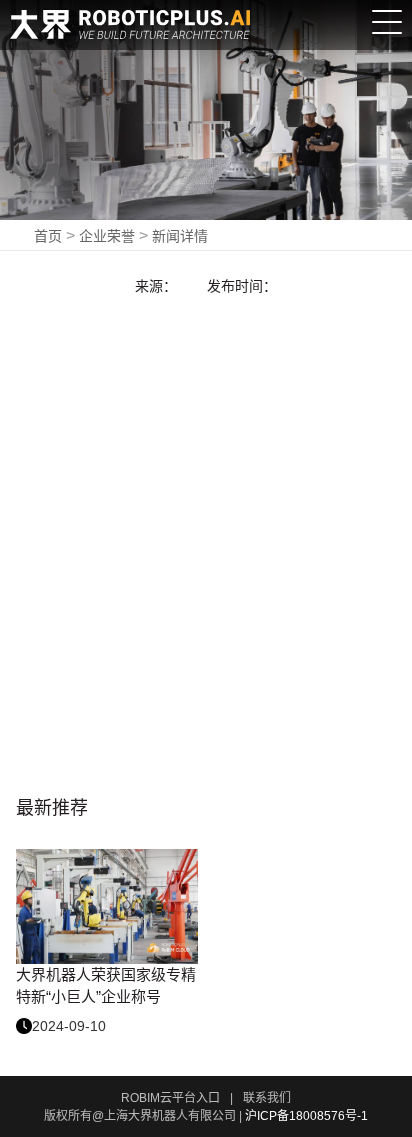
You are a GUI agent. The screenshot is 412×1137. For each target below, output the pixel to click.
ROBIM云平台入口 (170, 1098)
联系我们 (267, 1098)
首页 (48, 236)
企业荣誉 (107, 236)
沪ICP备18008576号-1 (306, 1116)
